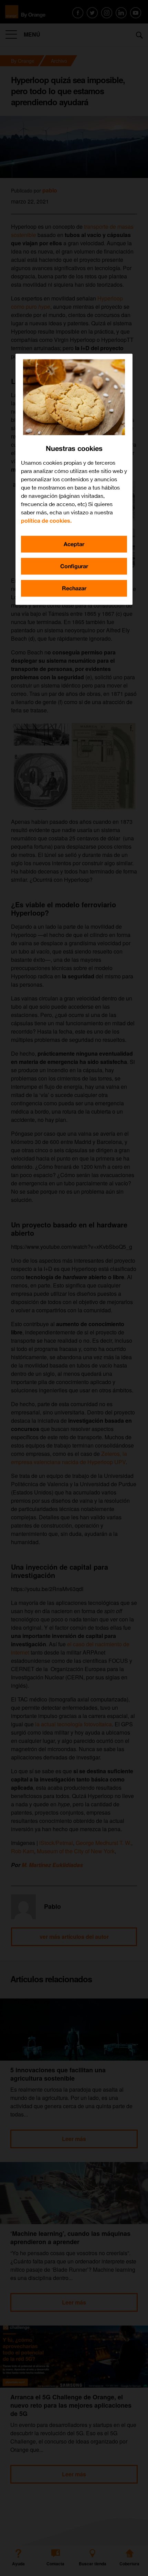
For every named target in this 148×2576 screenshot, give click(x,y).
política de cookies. (46, 520)
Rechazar (74, 588)
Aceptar (74, 544)
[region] (74, 479)
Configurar (74, 566)
